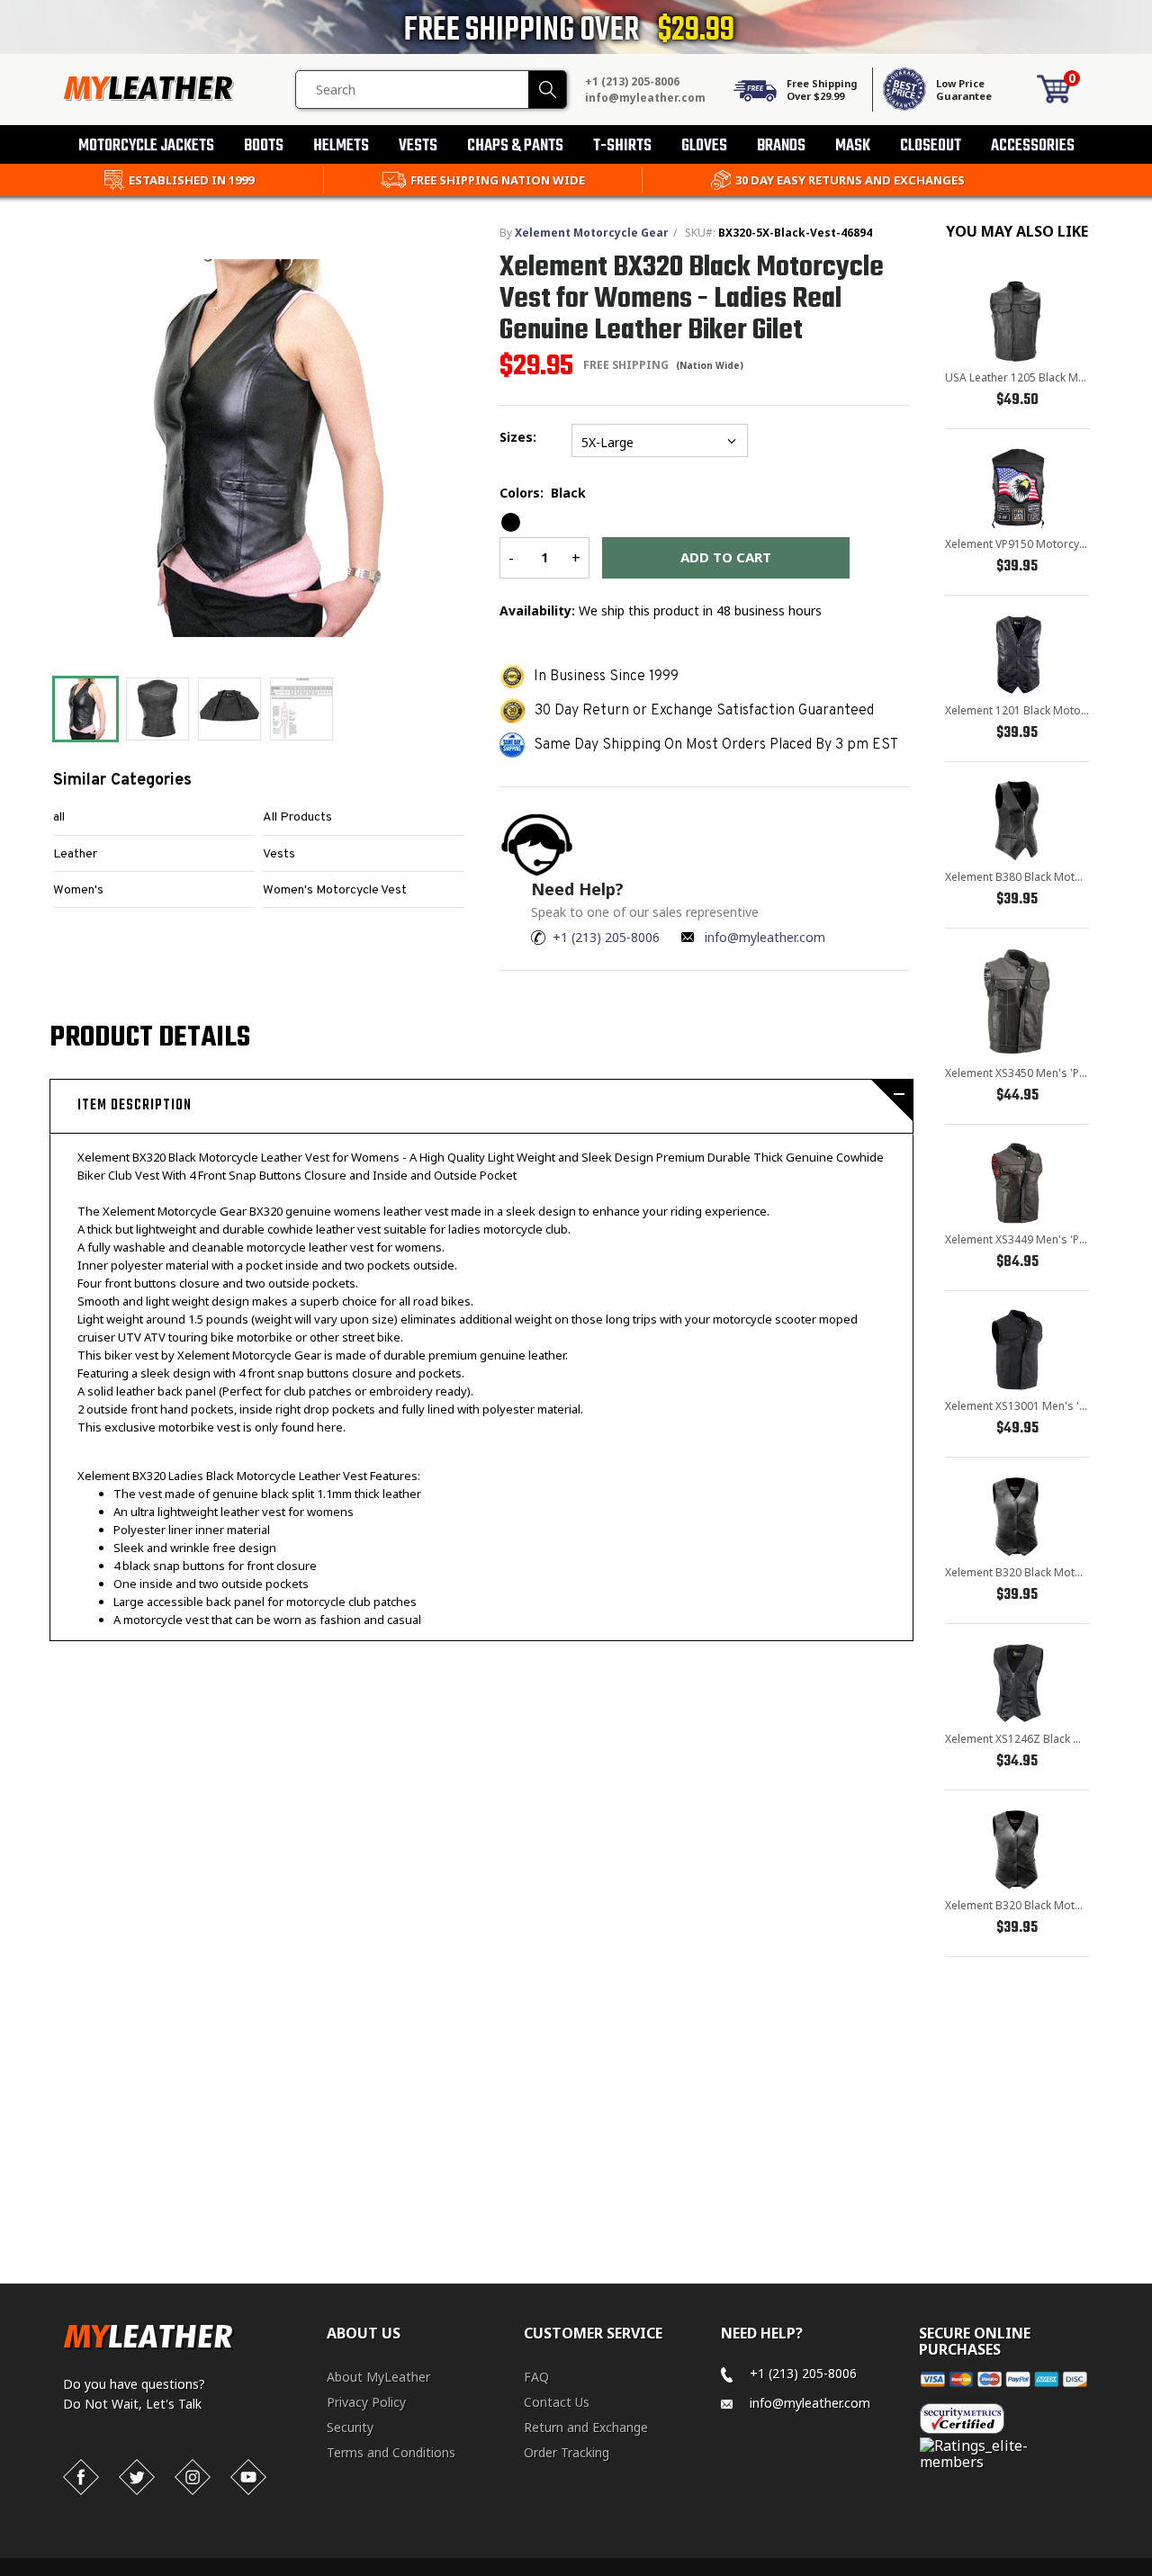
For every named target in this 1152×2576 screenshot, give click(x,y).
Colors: (543, 493)
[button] (1151, 2572)
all (59, 817)
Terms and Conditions (391, 2452)
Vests (279, 854)
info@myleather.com (645, 98)
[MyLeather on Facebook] (81, 2477)
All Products (297, 817)
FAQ (536, 2377)
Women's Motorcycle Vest (335, 890)
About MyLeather (378, 2377)
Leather (75, 854)
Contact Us (557, 2402)
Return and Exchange (586, 2427)
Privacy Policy (366, 2402)
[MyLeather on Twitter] (137, 2477)
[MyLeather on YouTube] (248, 2477)
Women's (78, 890)
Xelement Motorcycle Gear (592, 233)
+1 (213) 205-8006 (632, 81)
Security (350, 2427)
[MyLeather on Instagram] (193, 2477)
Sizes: (522, 437)
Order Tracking (567, 2452)
